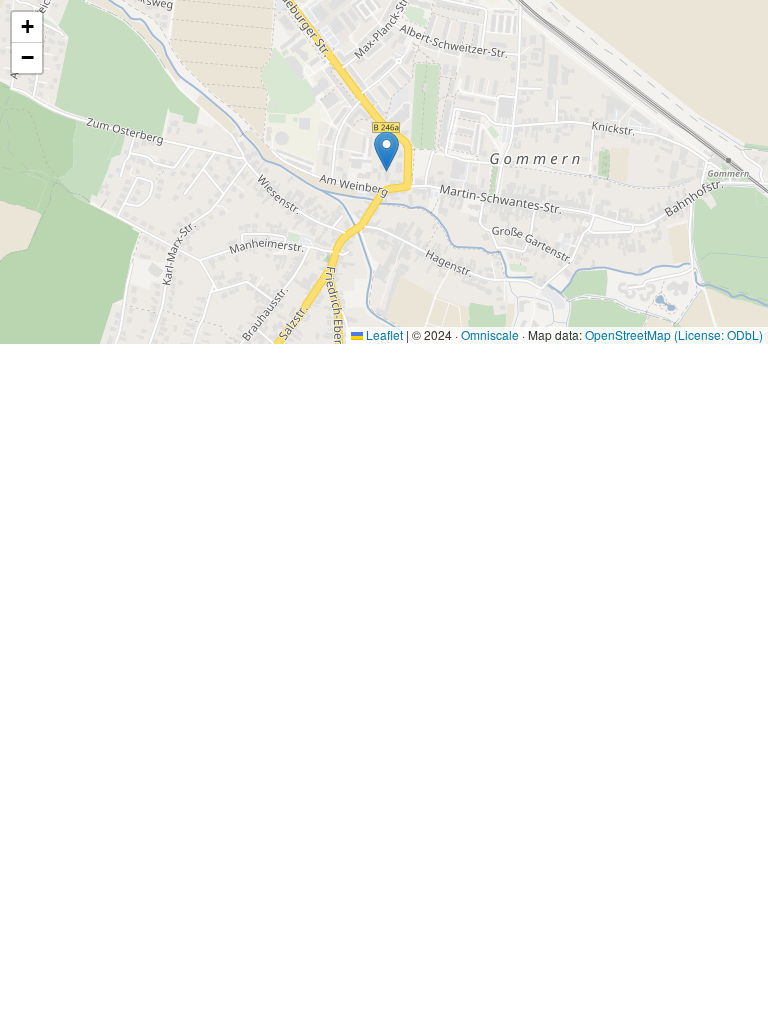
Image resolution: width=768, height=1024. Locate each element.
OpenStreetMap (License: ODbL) (674, 334)
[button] (386, 151)
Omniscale (490, 334)
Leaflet (383, 334)
